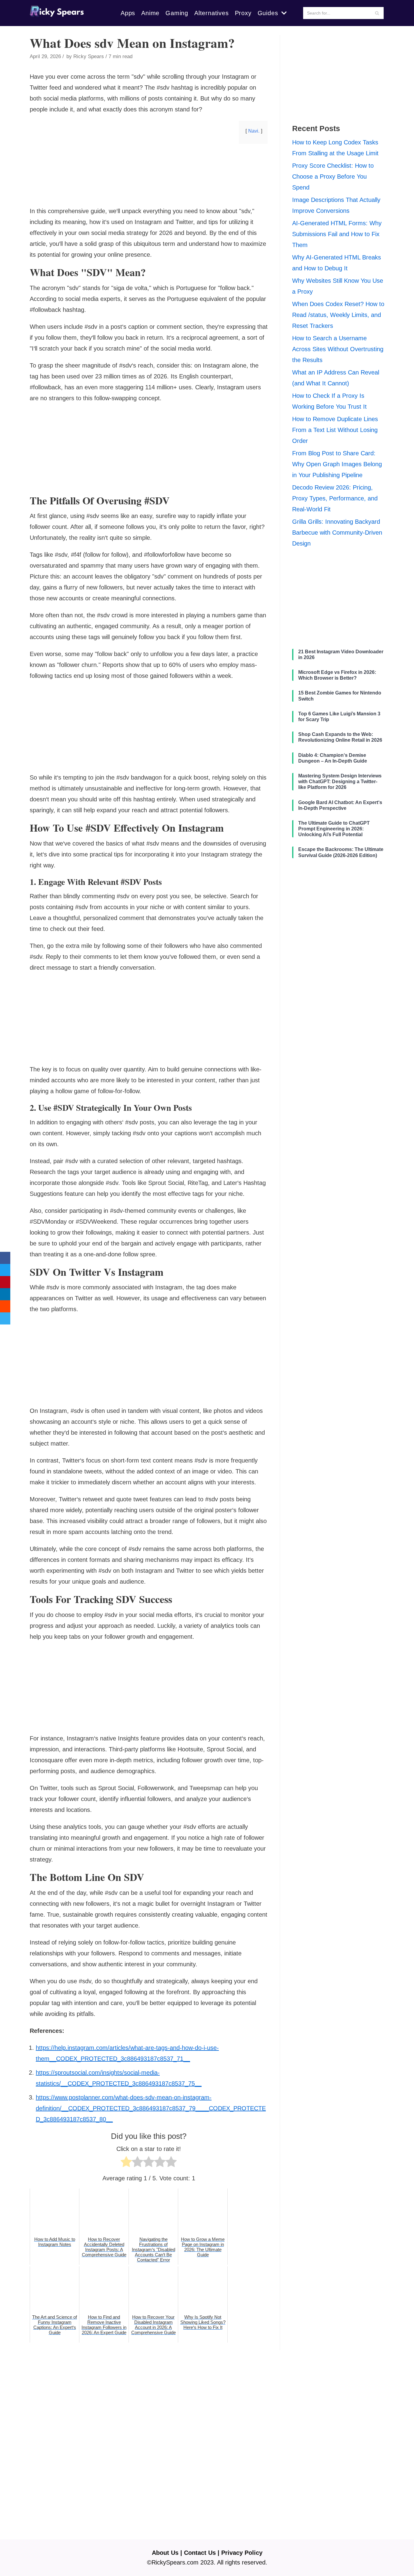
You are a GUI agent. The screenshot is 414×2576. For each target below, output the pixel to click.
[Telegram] (5, 1318)
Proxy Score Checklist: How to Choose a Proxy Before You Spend (333, 176)
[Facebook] (5, 1258)
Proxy (243, 13)
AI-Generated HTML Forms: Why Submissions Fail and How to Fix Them (337, 234)
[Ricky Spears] (57, 13)
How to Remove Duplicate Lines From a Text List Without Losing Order (335, 430)
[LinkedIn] (5, 1294)
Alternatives (212, 13)
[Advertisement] (149, 196)
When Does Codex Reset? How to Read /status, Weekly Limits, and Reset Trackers (338, 315)
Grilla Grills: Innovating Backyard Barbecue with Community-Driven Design (337, 533)
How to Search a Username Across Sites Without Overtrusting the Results (338, 349)
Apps (128, 13)
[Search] (377, 13)
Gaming (177, 13)
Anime (150, 13)
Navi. (254, 131)
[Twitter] (5, 1270)
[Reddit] (5, 1306)
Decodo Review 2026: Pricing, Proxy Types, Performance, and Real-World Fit (335, 498)
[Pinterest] (5, 1282)
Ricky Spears (89, 56)
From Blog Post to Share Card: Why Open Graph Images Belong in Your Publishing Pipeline (337, 464)
